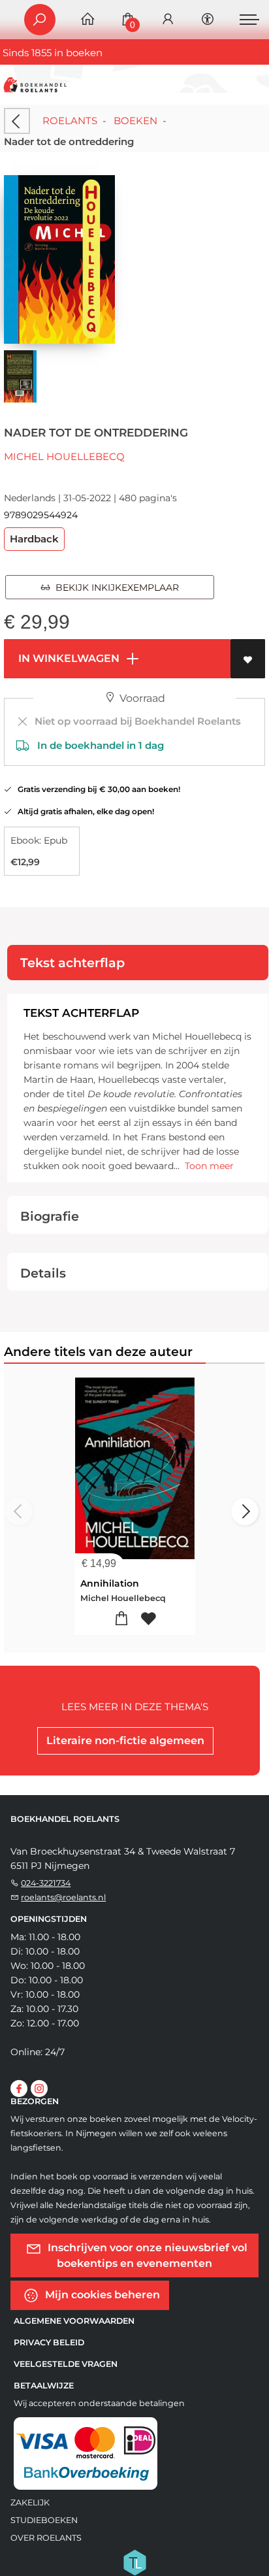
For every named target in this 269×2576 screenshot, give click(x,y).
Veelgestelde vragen (66, 2364)
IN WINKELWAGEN (68, 658)
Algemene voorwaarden (74, 2321)
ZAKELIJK (30, 2502)
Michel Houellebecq (64, 456)
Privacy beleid (49, 2342)
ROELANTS (70, 121)
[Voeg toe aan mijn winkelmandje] (121, 1619)
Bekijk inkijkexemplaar (115, 587)
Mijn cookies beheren (101, 2295)
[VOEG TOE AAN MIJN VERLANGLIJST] (248, 659)
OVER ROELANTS (46, 2538)
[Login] (168, 20)
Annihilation (110, 1583)
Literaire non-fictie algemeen (125, 1741)
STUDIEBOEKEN (44, 2520)
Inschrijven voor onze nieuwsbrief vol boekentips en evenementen (146, 2255)
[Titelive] (134, 2562)
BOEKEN (135, 121)
